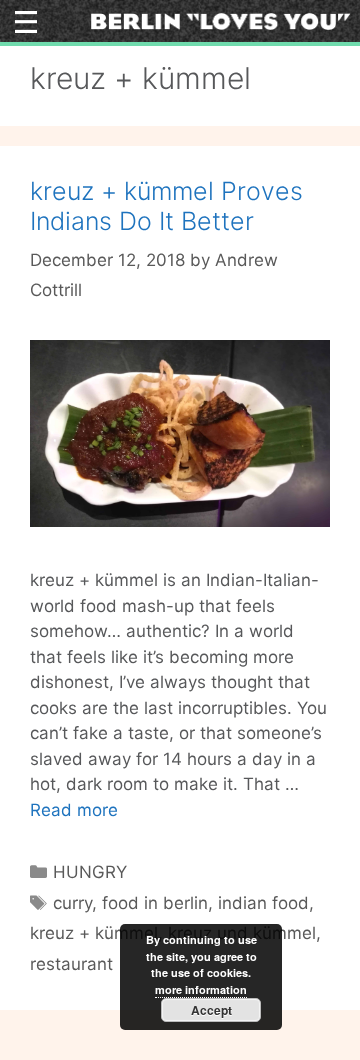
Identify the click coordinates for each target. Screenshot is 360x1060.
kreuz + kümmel (94, 933)
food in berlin (155, 903)
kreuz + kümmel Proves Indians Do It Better (166, 206)
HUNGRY (90, 872)
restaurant (71, 964)
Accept (211, 1010)
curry (72, 903)
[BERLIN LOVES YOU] (220, 20)
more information (201, 989)
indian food (263, 903)
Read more (74, 810)
